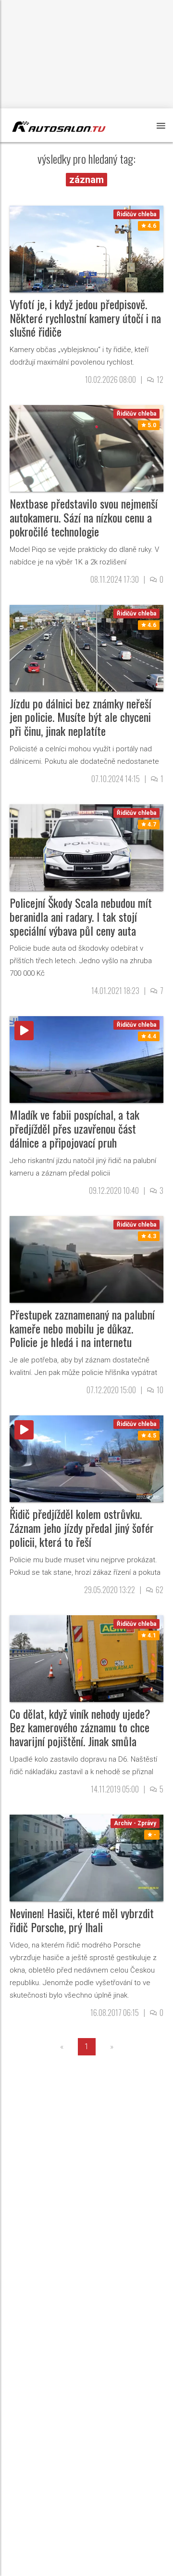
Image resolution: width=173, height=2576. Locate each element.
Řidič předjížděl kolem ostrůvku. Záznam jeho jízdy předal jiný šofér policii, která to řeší (82, 1528)
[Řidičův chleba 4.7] (86, 847)
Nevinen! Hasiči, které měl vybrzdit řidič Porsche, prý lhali (82, 1920)
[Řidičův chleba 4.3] (86, 1259)
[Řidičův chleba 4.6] (86, 248)
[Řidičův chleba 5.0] (86, 448)
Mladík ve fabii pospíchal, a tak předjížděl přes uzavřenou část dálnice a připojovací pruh (74, 1128)
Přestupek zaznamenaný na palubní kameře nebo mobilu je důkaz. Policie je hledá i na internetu (82, 1328)
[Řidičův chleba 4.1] (86, 1658)
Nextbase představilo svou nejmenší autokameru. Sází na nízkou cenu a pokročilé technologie (84, 517)
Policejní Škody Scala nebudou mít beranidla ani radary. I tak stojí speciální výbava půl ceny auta (81, 916)
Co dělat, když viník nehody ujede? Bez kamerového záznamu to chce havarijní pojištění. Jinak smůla (80, 1727)
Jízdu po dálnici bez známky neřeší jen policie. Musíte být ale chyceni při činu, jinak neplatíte (80, 717)
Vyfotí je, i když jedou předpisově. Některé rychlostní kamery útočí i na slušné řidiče (85, 318)
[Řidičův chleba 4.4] (86, 1059)
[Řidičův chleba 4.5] (86, 1458)
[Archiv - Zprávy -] (86, 1857)
